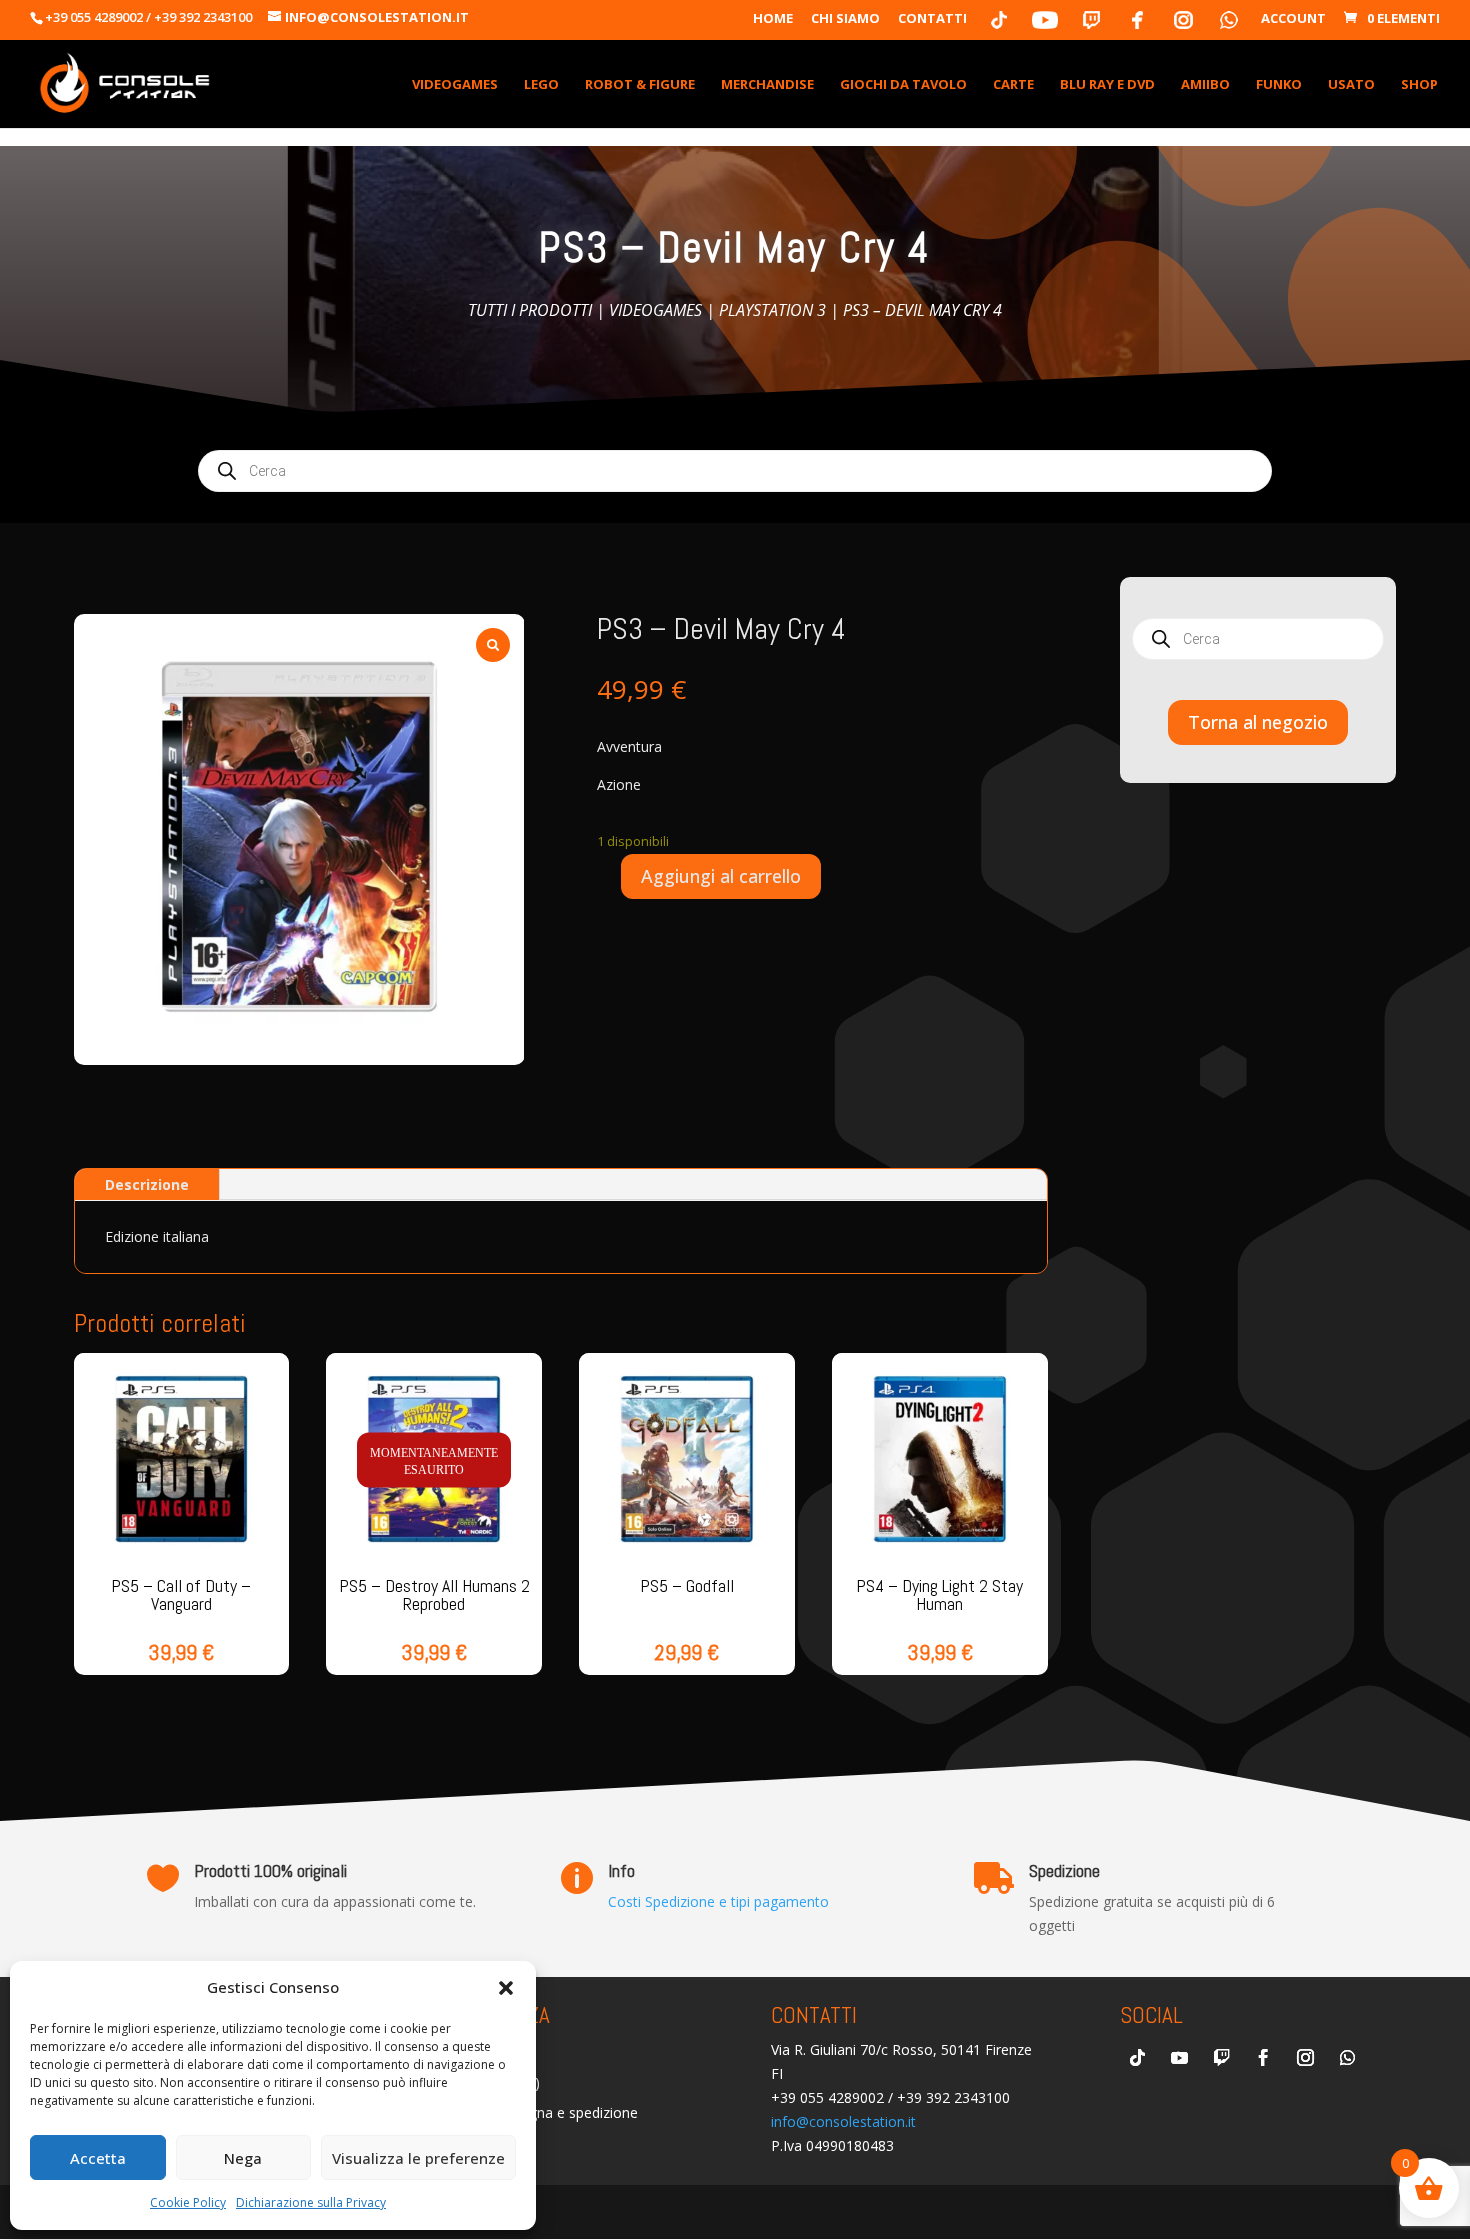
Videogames (655, 310)
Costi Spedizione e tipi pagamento (718, 1901)
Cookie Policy (188, 2202)
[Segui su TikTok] (1137, 2058)
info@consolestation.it (843, 2121)
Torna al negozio (1258, 722)
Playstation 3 (772, 310)
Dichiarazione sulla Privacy (311, 2202)
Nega (243, 2158)
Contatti (932, 19)
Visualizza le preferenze (418, 2158)
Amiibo (1205, 85)
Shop (1419, 85)
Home (773, 19)
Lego (541, 85)
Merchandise (767, 85)
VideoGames (455, 85)
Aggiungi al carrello (721, 876)
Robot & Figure (640, 85)
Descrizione (147, 1184)
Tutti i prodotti (530, 310)
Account (1293, 19)
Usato (1351, 85)
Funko (1279, 85)
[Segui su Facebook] (1263, 2058)
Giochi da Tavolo (903, 85)
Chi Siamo (845, 19)
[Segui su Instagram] (1305, 2058)
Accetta (98, 2158)
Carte (1013, 85)
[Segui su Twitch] (1221, 2058)
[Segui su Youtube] (1179, 2058)
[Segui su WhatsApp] (1347, 2058)
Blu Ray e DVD (1107, 85)
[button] (506, 1988)
